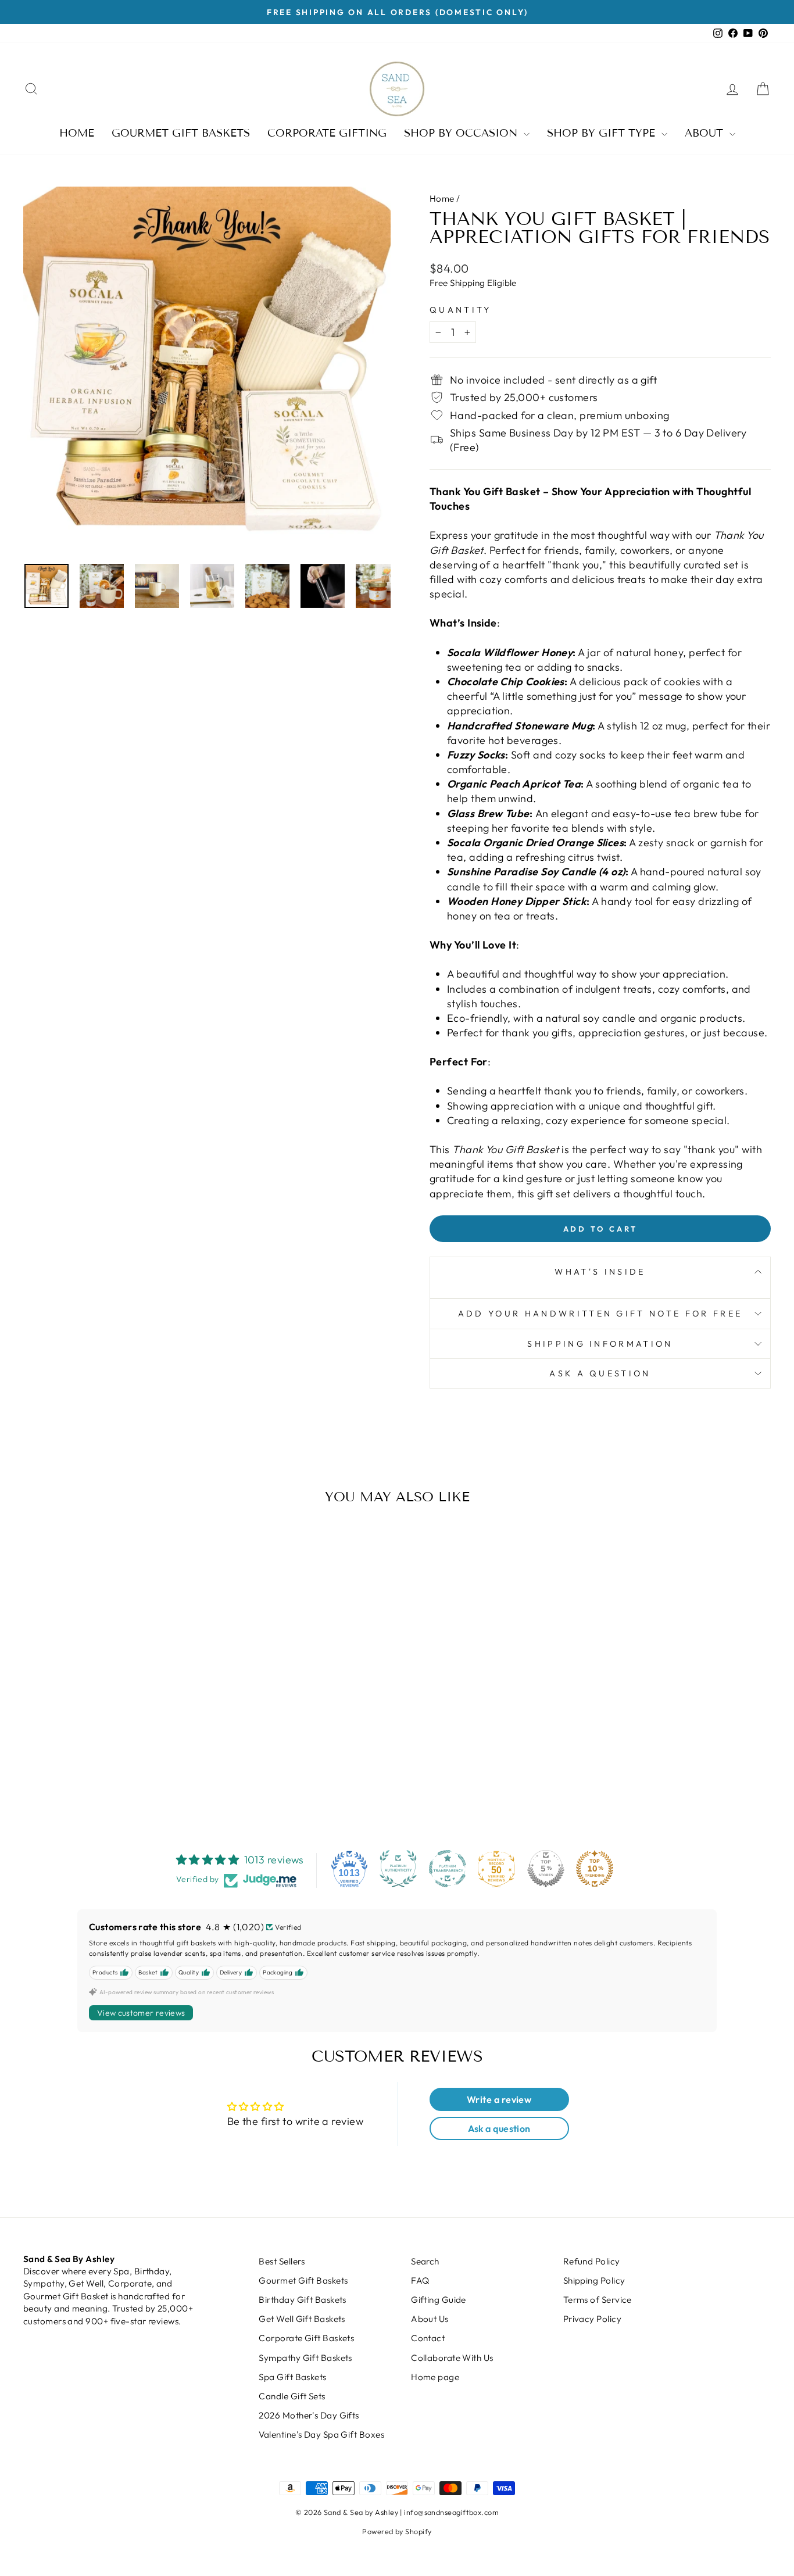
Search (425, 2261)
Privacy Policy (592, 2319)
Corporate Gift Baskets (306, 2338)
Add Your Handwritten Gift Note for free (600, 1314)
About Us (430, 2319)
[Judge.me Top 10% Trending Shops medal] (595, 1869)
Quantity (461, 310)
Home (442, 198)
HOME (77, 133)
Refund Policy (592, 2261)
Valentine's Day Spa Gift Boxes (321, 2434)
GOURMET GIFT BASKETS (181, 133)
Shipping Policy (594, 2280)
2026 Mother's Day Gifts (309, 2415)
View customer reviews (141, 2013)
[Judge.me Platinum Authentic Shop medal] (398, 1869)
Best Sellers (282, 2261)
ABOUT (706, 133)
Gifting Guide (439, 2300)
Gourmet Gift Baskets (303, 2280)
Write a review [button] (499, 2099)
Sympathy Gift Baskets (305, 2358)
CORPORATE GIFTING (327, 133)
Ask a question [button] (499, 2128)
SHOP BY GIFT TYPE (603, 133)
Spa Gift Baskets (292, 2377)
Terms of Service (598, 2300)
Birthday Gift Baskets (302, 2300)
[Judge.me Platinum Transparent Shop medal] (448, 1869)
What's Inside (600, 1272)
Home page (435, 2377)
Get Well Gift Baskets (302, 2319)
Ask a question (600, 1373)
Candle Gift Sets (292, 2396)
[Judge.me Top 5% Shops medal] (546, 1869)
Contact (428, 2338)
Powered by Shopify (397, 2531)
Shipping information (600, 1344)
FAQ (420, 2280)
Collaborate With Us (452, 2358)
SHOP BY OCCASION (462, 133)
